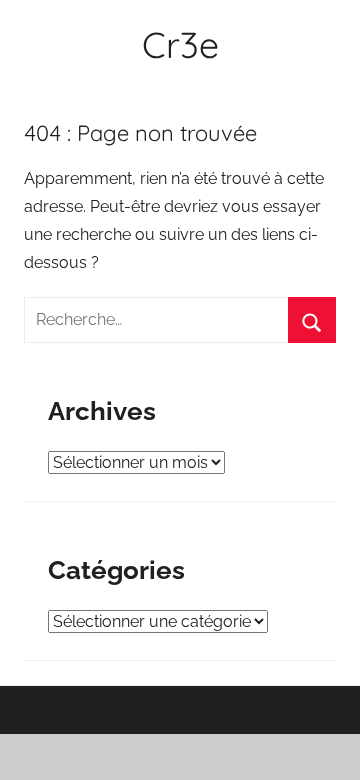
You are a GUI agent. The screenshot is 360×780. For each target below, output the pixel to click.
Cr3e (180, 44)
